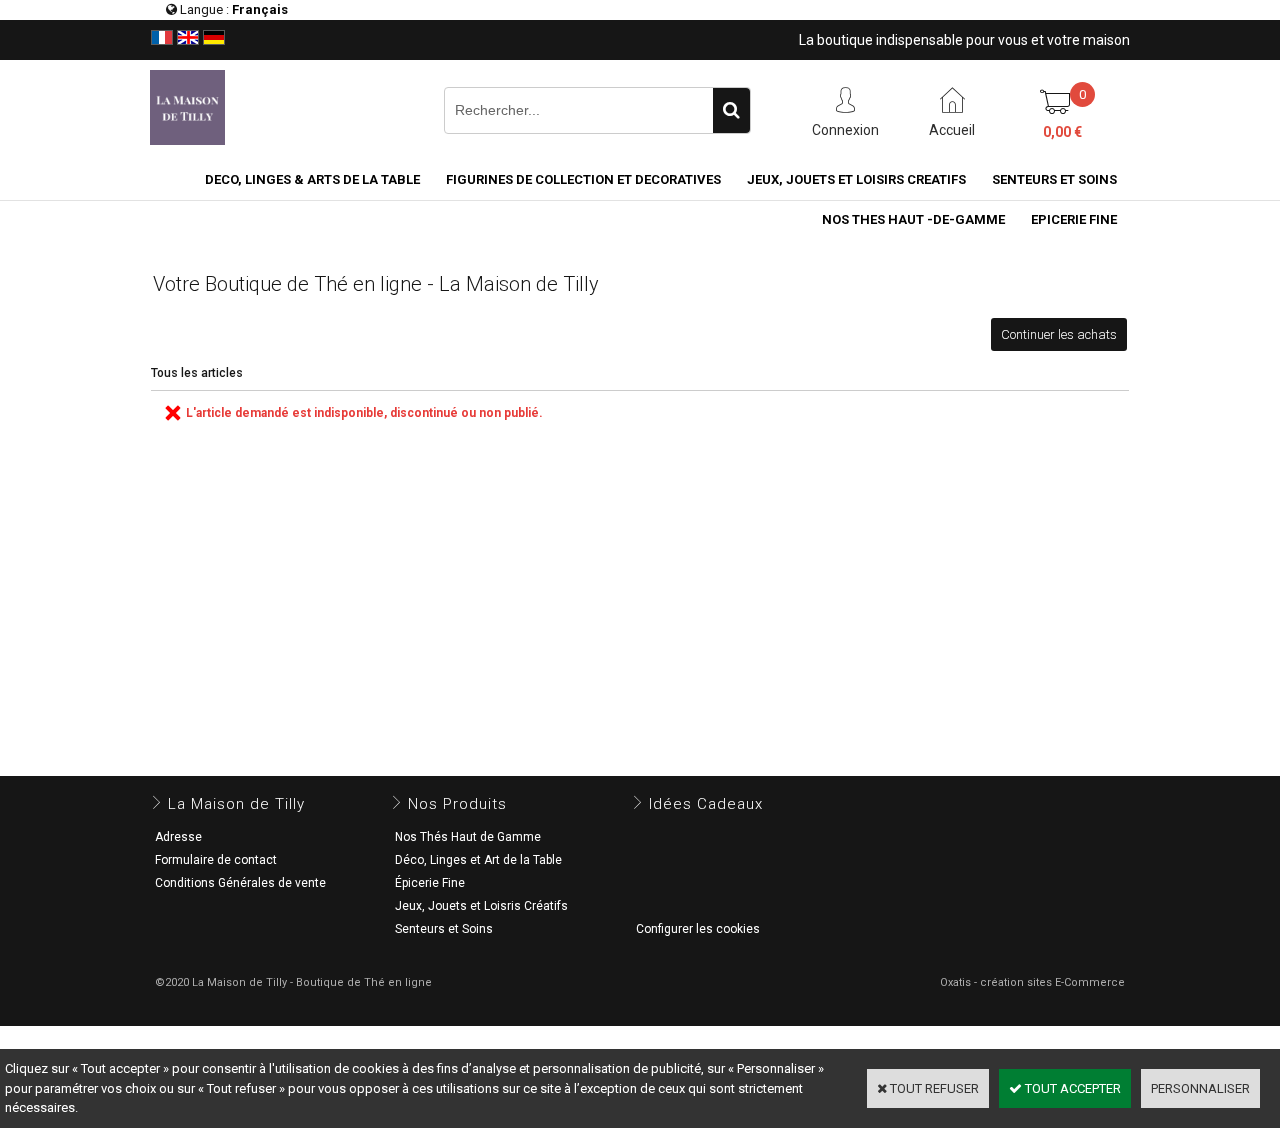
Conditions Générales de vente (240, 883)
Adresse (178, 837)
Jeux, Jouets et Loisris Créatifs (481, 906)
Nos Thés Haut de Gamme (468, 837)
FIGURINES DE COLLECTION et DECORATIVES (583, 179)
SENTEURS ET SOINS (1054, 179)
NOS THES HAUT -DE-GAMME (913, 219)
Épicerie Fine (430, 883)
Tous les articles (197, 373)
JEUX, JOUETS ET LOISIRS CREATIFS (856, 179)
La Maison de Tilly (236, 804)
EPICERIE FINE (1074, 219)
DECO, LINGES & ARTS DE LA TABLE (312, 179)
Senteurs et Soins (444, 929)
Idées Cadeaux (706, 804)
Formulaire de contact (216, 860)
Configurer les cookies (698, 929)
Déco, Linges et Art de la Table (478, 860)
